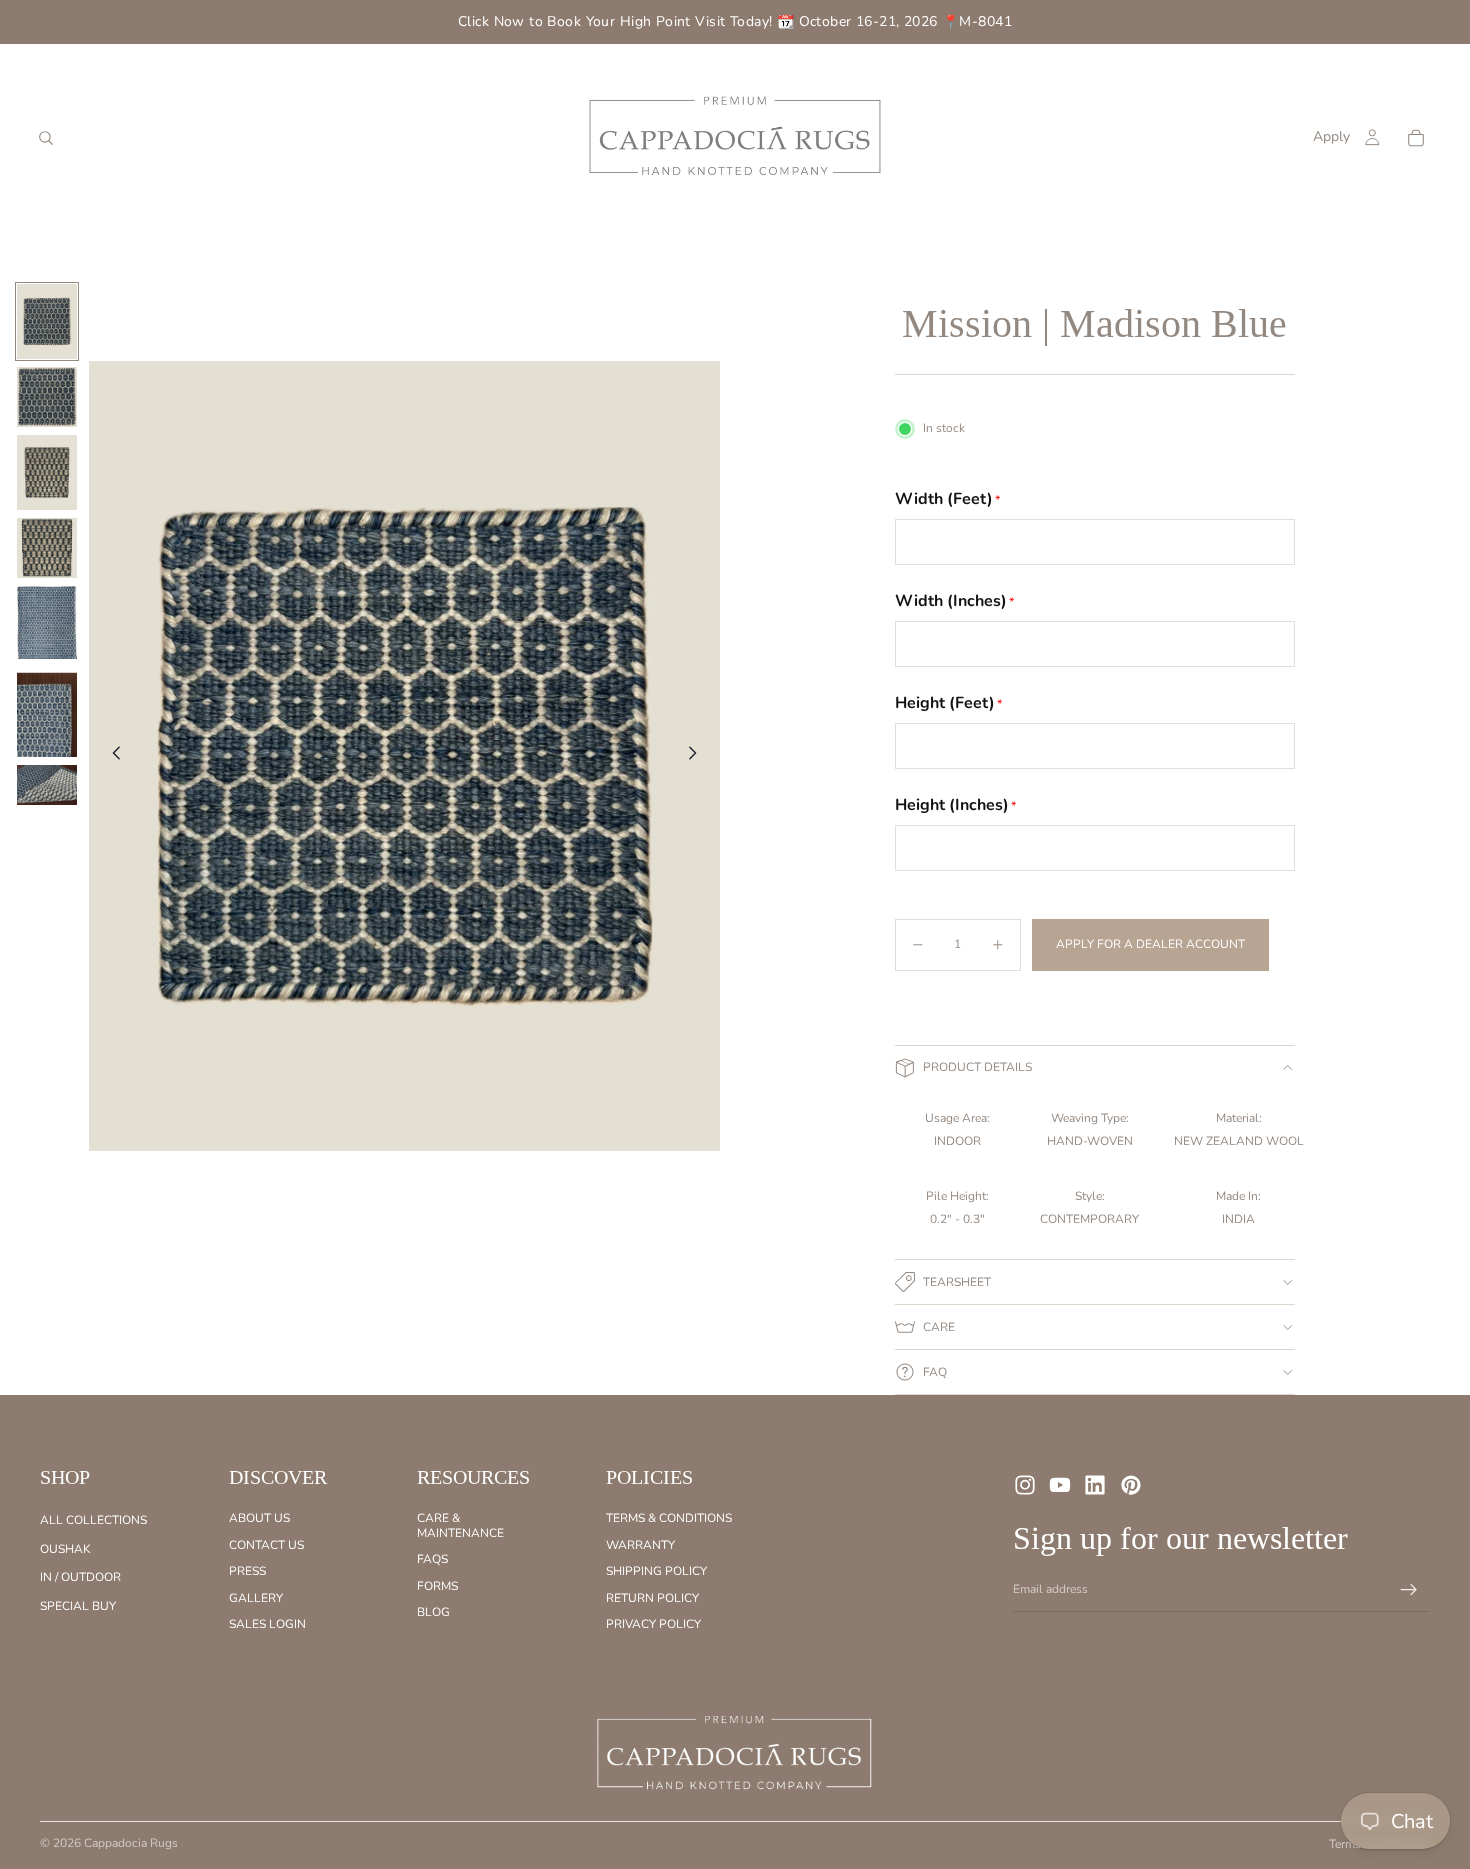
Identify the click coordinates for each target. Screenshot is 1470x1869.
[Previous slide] (111, 756)
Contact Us (266, 1545)
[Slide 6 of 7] (47, 712)
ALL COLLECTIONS (93, 1520)
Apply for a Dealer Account (1150, 944)
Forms (437, 1585)
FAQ (935, 1372)
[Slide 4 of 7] (47, 548)
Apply (1331, 136)
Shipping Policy (656, 1571)
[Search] (46, 138)
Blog (433, 1612)
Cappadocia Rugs (131, 1843)
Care (939, 1327)
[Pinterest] (1131, 1485)
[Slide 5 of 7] (47, 622)
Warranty (640, 1545)
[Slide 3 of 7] (47, 472)
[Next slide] (698, 756)
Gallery (256, 1597)
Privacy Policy (653, 1624)
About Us (259, 1518)
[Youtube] (1060, 1485)
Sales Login (267, 1624)
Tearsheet (957, 1282)
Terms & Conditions (669, 1518)
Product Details (977, 1067)
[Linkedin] (1095, 1485)
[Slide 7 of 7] (47, 785)
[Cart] (1416, 138)
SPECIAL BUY (78, 1605)
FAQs (432, 1559)
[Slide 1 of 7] (47, 321)
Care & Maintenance (460, 1525)
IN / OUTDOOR (80, 1577)
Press (247, 1571)
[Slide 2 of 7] (47, 397)
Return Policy (652, 1597)
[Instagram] (1025, 1485)
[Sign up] (1409, 1590)
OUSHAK (65, 1549)
